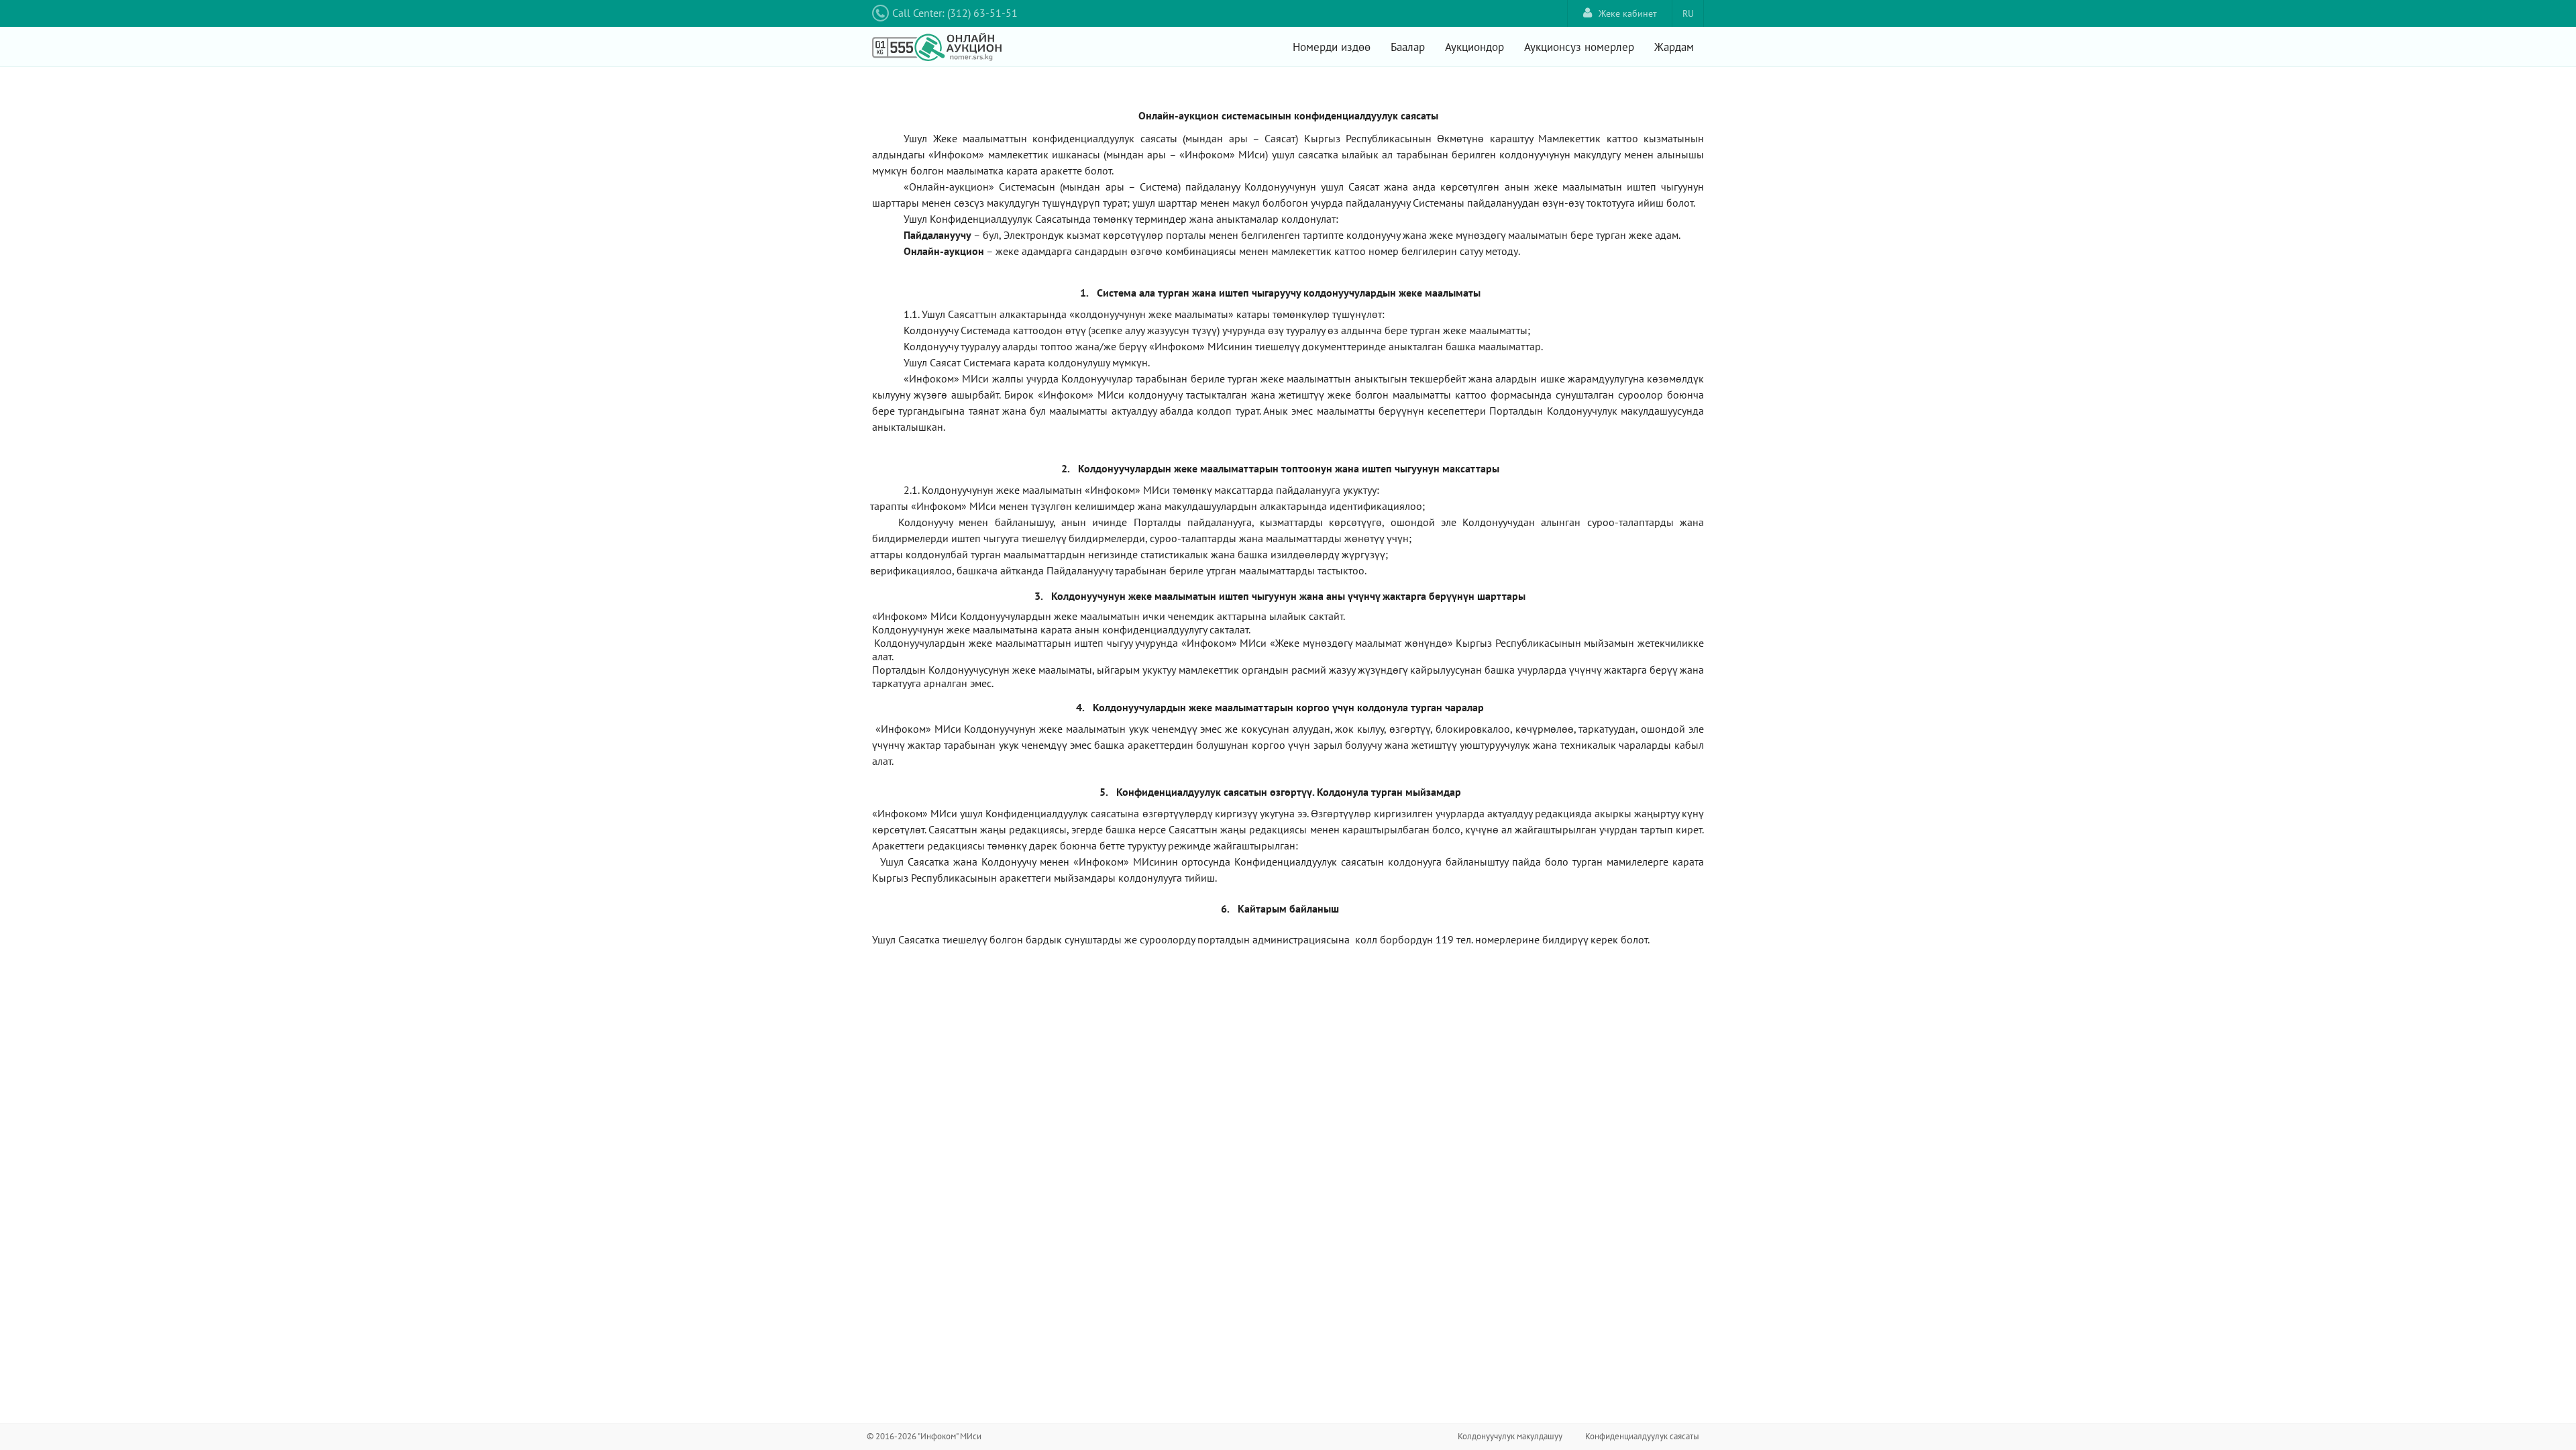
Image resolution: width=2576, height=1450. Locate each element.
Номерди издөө (1332, 47)
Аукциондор (1474, 47)
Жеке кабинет (1628, 13)
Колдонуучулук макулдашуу (1510, 1436)
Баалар (1408, 47)
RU (1688, 13)
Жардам (1674, 47)
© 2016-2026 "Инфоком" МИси (924, 1436)
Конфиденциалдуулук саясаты (1642, 1436)
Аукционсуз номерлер (1579, 47)
